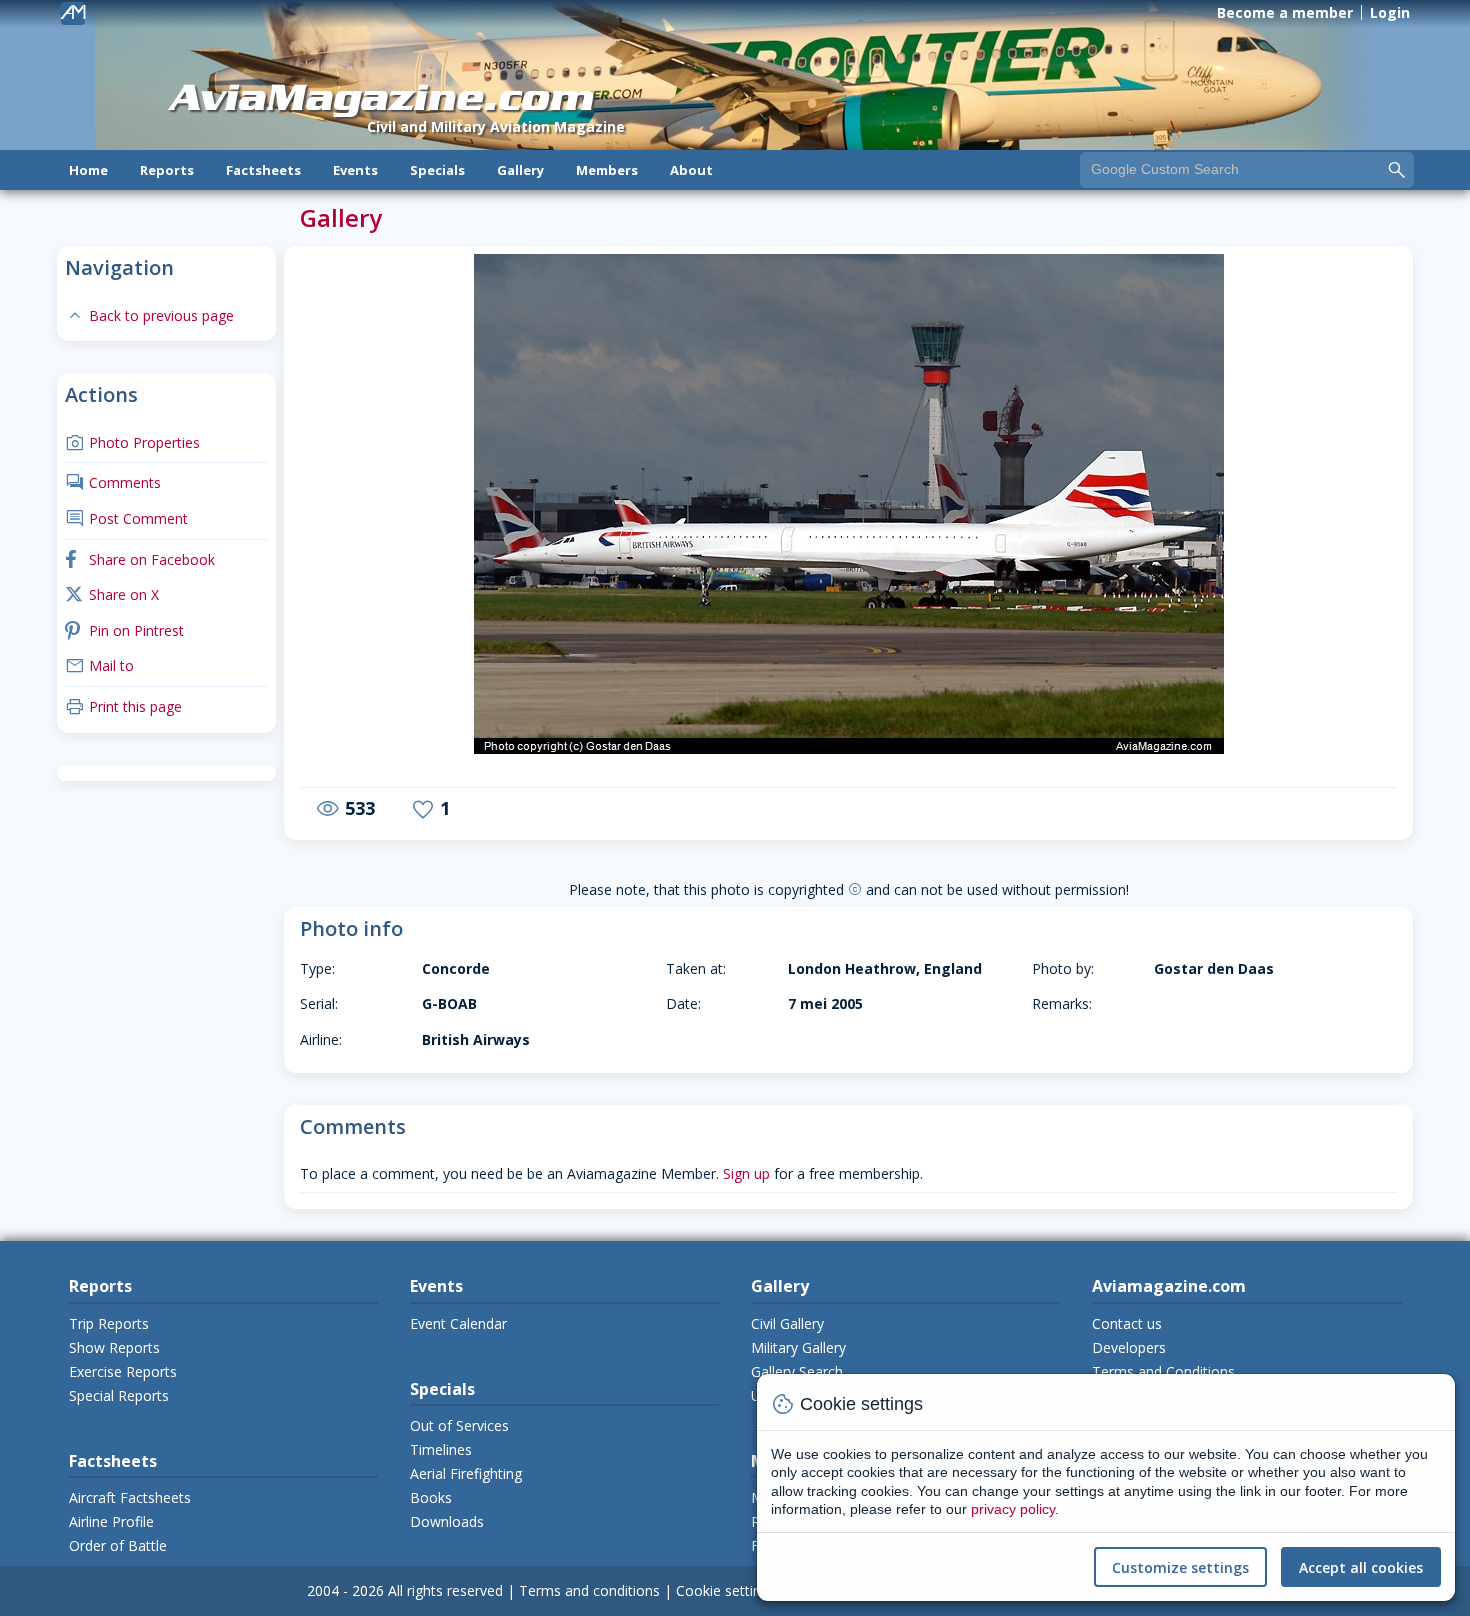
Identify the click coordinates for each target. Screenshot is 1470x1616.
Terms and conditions (589, 1590)
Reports (167, 170)
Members (607, 170)
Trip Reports (109, 1323)
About (691, 170)
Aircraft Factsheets (130, 1497)
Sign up (746, 1173)
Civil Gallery (787, 1323)
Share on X (112, 594)
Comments (113, 482)
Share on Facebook (140, 559)
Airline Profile (111, 1521)
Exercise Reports (123, 1371)
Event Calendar (458, 1323)
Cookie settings (726, 1590)
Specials (437, 170)
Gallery (520, 170)
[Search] (1397, 169)
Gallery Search (797, 1371)
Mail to (99, 665)
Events (355, 170)
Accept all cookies (1361, 1567)
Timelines (441, 1449)
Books (431, 1497)
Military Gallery (798, 1347)
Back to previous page (149, 315)
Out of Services (459, 1425)
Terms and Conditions (1163, 1371)
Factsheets (263, 170)
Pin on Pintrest (124, 630)
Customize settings (1180, 1567)
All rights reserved (445, 1590)
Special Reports (119, 1395)
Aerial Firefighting (466, 1473)
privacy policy (1013, 1509)
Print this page (123, 706)
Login (1390, 12)
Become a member (1285, 12)
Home (88, 170)
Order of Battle (118, 1545)
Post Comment (126, 518)
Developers (1129, 1347)
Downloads (447, 1521)
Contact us (1127, 1323)
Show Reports (114, 1347)
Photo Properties (132, 442)
